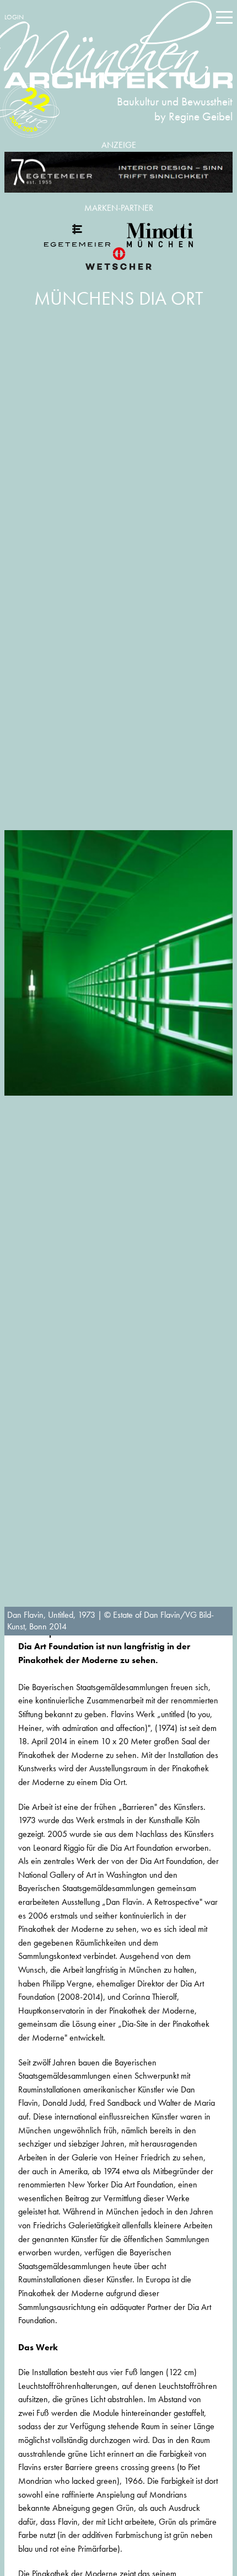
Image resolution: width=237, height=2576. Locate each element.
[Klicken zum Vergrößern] (118, 963)
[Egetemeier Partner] (77, 235)
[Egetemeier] (118, 172)
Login (14, 17)
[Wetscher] (118, 258)
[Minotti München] (160, 235)
